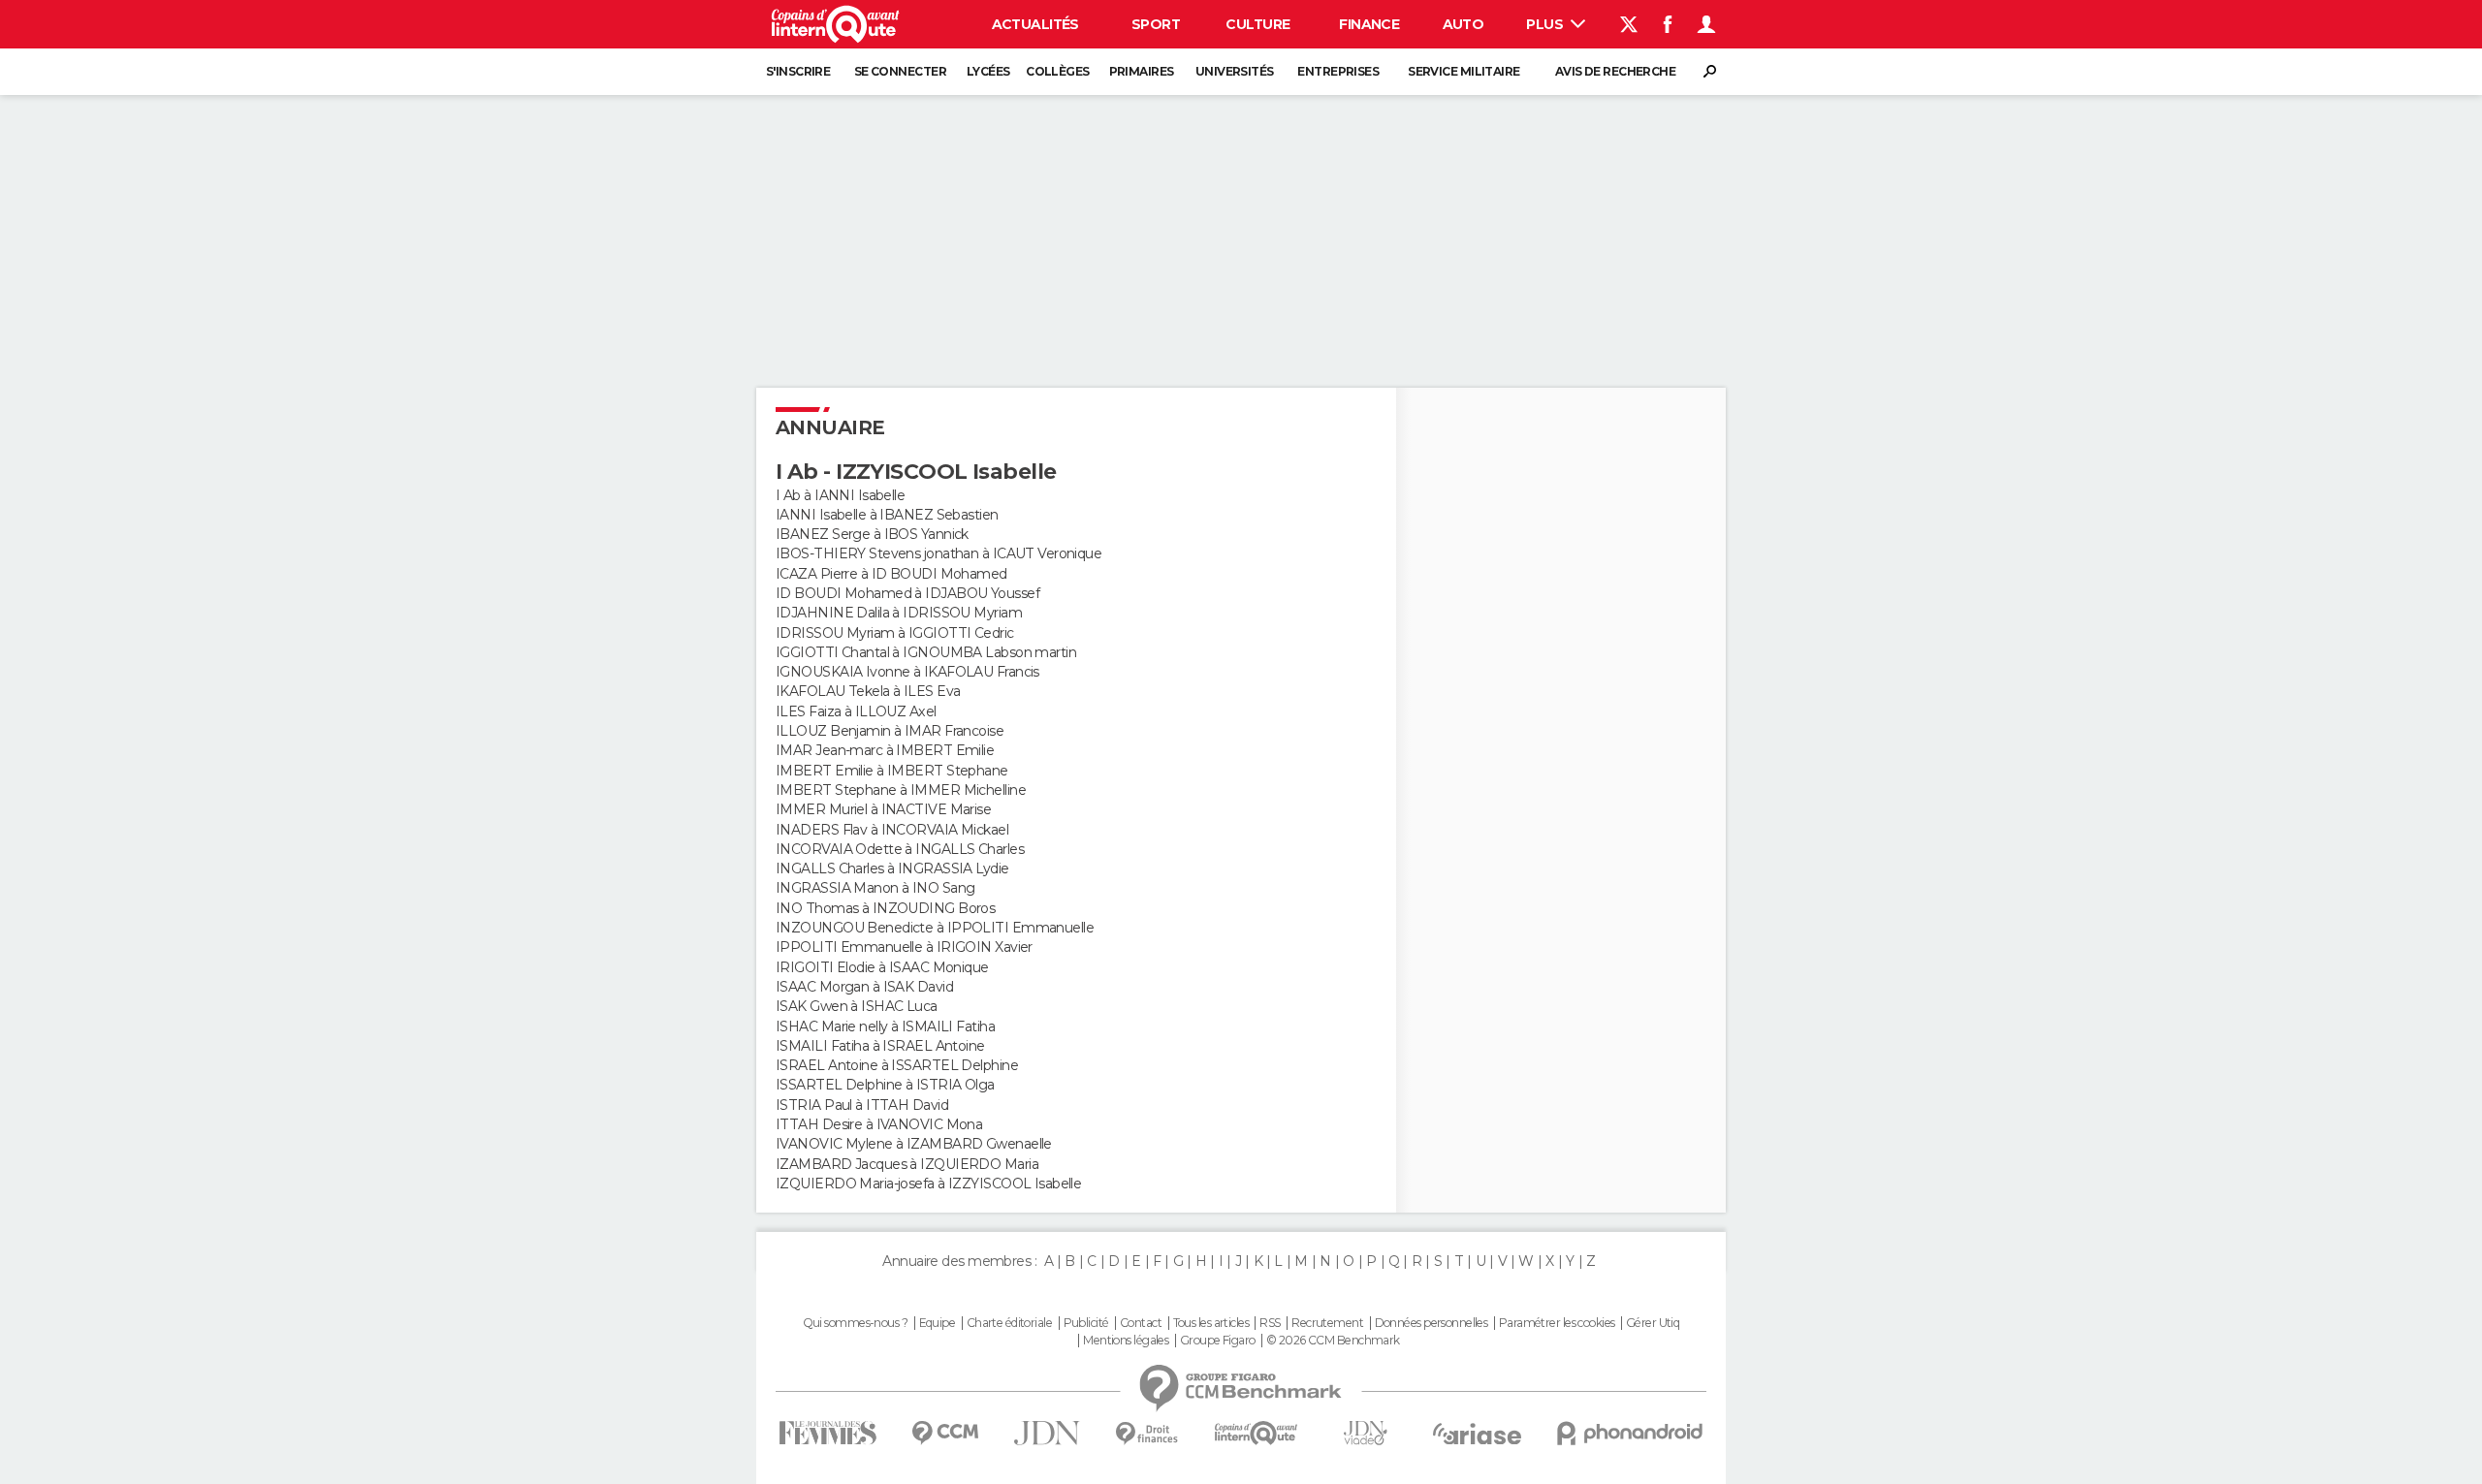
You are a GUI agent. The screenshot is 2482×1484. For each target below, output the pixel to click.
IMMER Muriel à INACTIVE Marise (883, 809)
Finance (1369, 24)
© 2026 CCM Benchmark (1333, 1341)
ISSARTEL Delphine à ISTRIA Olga (885, 1085)
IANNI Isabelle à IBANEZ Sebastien (887, 515)
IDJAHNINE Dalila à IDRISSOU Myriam (899, 613)
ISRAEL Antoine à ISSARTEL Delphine (897, 1065)
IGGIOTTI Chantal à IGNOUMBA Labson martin (926, 652)
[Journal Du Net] (1048, 1433)
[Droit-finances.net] (1147, 1434)
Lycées (988, 71)
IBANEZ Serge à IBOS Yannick (872, 534)
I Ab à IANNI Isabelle (840, 495)
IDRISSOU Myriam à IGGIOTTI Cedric (895, 633)
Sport (1156, 24)
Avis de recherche (1615, 71)
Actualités (1035, 24)
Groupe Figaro (1218, 1341)
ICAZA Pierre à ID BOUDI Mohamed (891, 574)
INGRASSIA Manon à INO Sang (875, 888)
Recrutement (1327, 1323)
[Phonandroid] (1630, 1433)
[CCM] (945, 1433)
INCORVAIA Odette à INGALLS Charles (900, 849)
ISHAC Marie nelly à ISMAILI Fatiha (885, 1026)
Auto (1464, 24)
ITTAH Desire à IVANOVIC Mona (879, 1124)
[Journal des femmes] (827, 1433)
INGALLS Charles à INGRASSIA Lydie (892, 868)
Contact (1141, 1323)
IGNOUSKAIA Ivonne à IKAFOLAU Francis (907, 672)
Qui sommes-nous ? (855, 1323)
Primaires (1142, 71)
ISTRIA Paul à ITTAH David (862, 1105)
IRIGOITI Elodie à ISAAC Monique (882, 967)
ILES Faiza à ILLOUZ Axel (856, 711)
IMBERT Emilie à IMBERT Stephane (892, 771)
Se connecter (900, 71)
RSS (1270, 1323)
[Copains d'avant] (1256, 1433)
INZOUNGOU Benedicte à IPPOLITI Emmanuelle (935, 928)
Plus (1546, 24)
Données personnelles (1432, 1323)
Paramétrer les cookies (1557, 1323)
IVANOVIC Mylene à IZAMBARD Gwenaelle (914, 1144)
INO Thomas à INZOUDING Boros (885, 908)
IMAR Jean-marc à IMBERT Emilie (885, 750)
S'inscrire (798, 71)
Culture (1257, 24)
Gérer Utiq (1653, 1323)
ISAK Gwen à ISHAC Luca (857, 1006)
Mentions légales (1126, 1341)
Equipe (938, 1323)
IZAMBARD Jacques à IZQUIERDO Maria (907, 1164)
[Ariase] (1478, 1434)
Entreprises (1338, 71)
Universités (1235, 71)
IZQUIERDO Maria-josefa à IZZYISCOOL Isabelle (928, 1184)
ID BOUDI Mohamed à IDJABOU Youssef (907, 593)
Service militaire (1464, 71)
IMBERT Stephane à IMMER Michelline (901, 790)
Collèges (1058, 71)
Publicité (1086, 1323)
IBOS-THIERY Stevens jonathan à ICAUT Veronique (939, 553)
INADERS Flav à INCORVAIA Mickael (892, 830)
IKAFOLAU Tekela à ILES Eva (868, 691)
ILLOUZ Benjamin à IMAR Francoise (890, 731)
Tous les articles (1211, 1323)
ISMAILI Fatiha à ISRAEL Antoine (880, 1046)
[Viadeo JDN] (1365, 1433)
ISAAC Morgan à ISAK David (864, 987)
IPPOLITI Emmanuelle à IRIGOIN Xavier (904, 947)
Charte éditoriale (1009, 1323)
